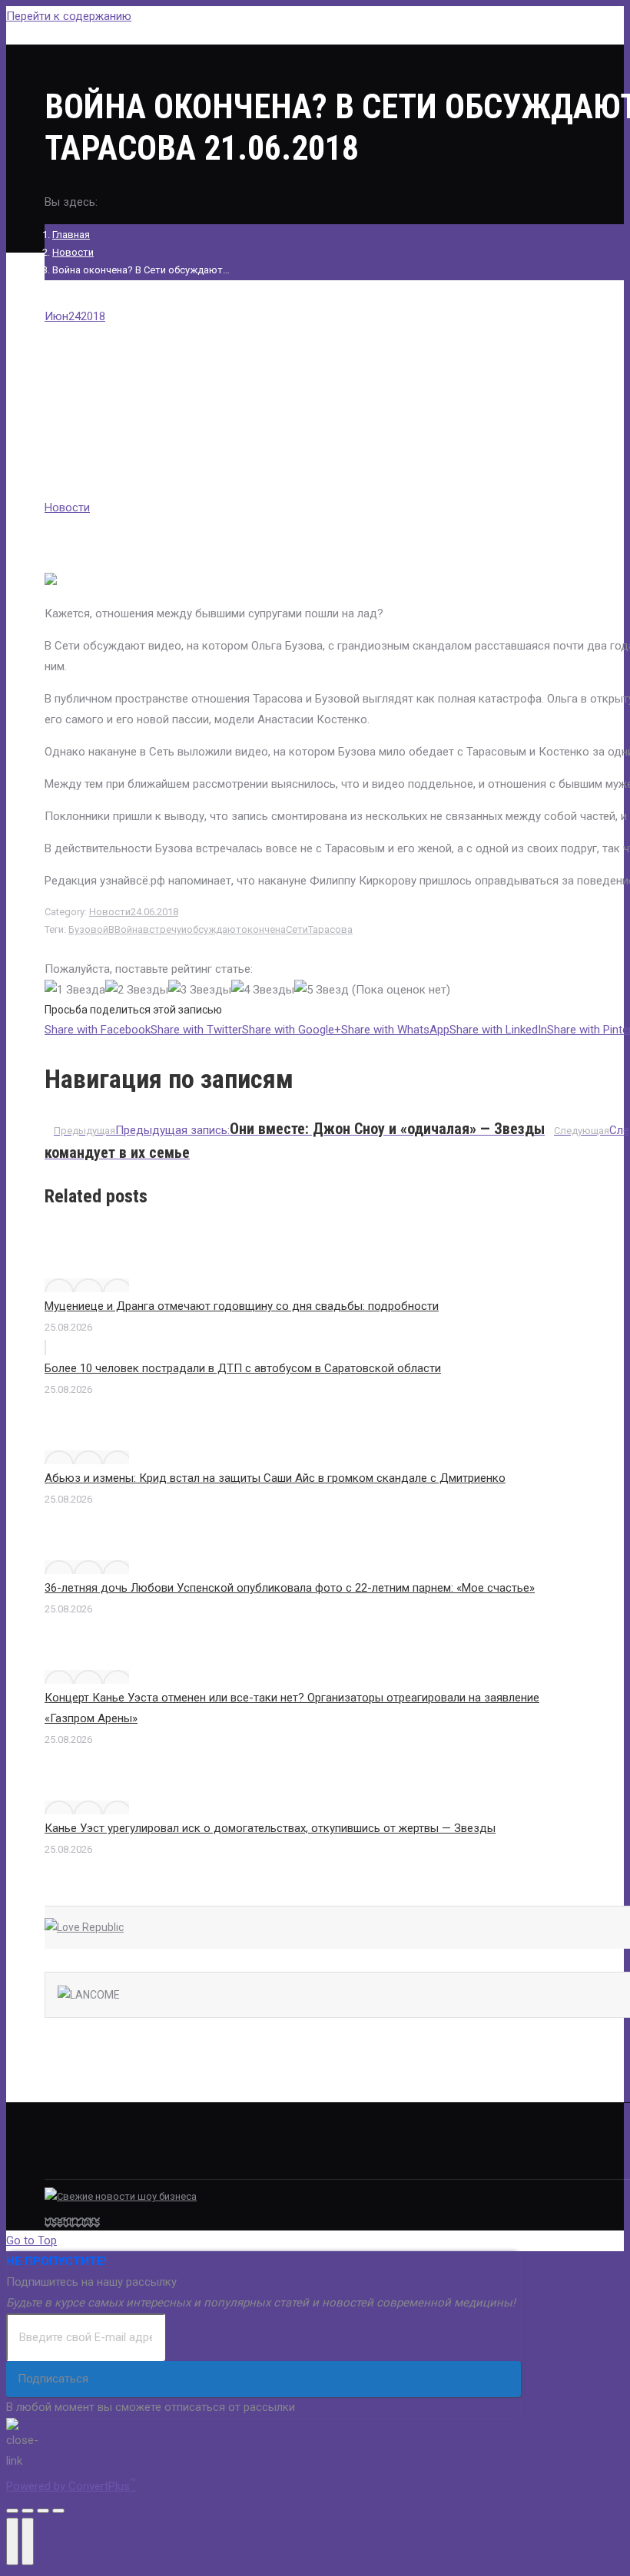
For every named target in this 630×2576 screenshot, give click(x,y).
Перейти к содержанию (69, 16)
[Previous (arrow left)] (12, 2541)
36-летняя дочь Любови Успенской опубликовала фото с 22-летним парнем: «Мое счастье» (290, 1588)
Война (129, 929)
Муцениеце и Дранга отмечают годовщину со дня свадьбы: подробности (242, 1306)
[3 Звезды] (200, 990)
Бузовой (88, 929)
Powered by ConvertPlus (71, 2486)
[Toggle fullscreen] (43, 2511)
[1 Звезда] (75, 990)
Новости (73, 252)
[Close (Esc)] (12, 2511)
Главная (71, 235)
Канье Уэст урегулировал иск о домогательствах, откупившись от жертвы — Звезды (270, 1828)
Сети (297, 929)
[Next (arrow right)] (28, 2541)
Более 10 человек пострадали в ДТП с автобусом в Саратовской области (243, 1368)
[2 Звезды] (137, 990)
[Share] (28, 2511)
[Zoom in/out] (58, 2511)
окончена (264, 929)
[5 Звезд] (322, 990)
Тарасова (330, 929)
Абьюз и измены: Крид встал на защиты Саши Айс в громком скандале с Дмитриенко (275, 1478)
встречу (162, 929)
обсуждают (214, 929)
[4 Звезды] (263, 990)
